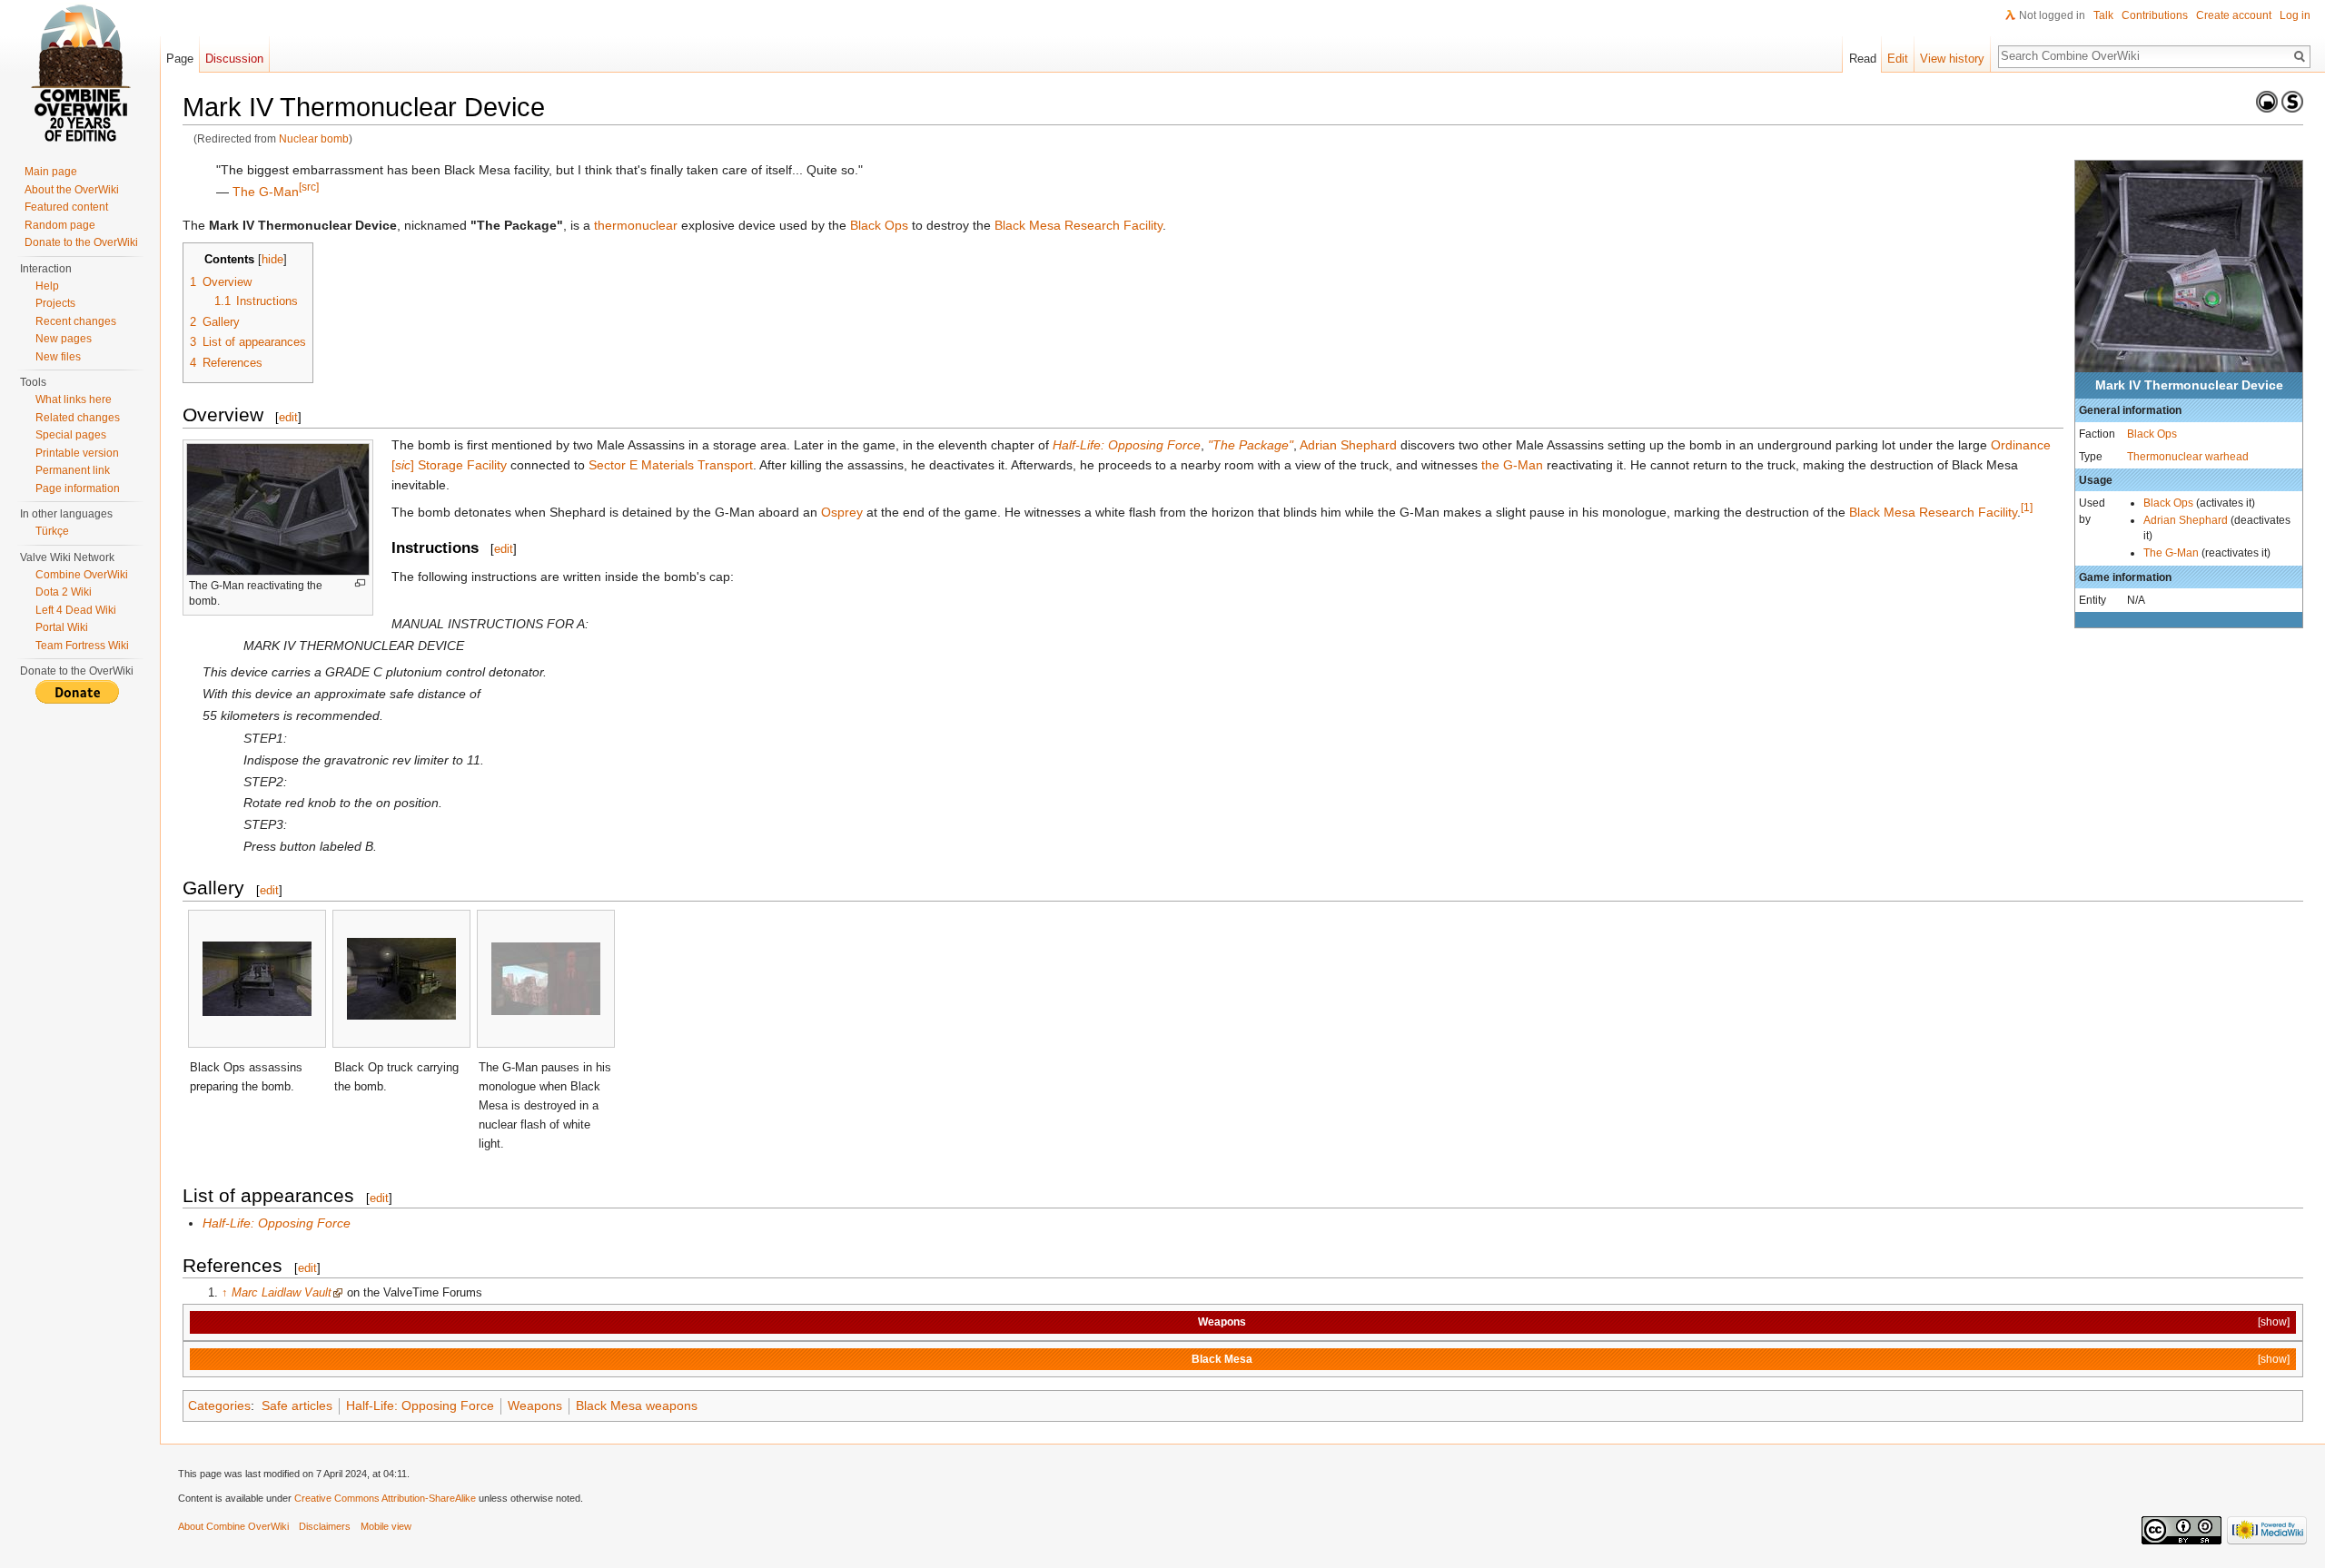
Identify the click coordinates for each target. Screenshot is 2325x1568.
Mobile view (386, 1526)
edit (288, 417)
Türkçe (52, 531)
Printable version (77, 453)
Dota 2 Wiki (64, 592)
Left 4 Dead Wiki (76, 610)
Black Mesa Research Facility (1078, 225)
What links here (74, 399)
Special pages (71, 435)
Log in (2295, 15)
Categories (219, 1405)
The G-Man (2171, 552)
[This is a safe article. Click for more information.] (2292, 101)
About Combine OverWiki (233, 1526)
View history (1952, 59)
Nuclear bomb (314, 138)
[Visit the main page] (80, 73)
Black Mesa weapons (637, 1405)
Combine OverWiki (82, 575)
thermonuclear (636, 225)
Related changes (78, 418)
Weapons (1222, 1321)
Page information (78, 488)
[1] (2027, 507)
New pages (64, 339)
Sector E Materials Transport (671, 465)
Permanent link (73, 470)
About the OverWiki (72, 190)
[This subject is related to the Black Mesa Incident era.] (2267, 101)
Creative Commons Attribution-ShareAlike (385, 1498)
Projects (55, 303)
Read (1863, 59)
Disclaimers (325, 1526)
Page (180, 59)
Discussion (234, 59)
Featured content (66, 207)
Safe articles (297, 1405)
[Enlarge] (360, 583)
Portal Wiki (62, 627)
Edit (1898, 59)
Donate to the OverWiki (81, 242)
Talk (2103, 15)
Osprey (842, 512)
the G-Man (1512, 465)
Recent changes (76, 321)
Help (47, 286)
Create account (2234, 15)
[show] (2274, 1321)
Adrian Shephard (2186, 520)
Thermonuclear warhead (2188, 456)
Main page (51, 172)
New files (58, 357)
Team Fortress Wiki (82, 646)
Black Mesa (1222, 1359)
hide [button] (272, 260)
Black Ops (2152, 434)
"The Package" (1251, 445)
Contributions (2155, 15)
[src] (309, 187)
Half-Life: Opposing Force (1127, 445)
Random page (60, 225)
